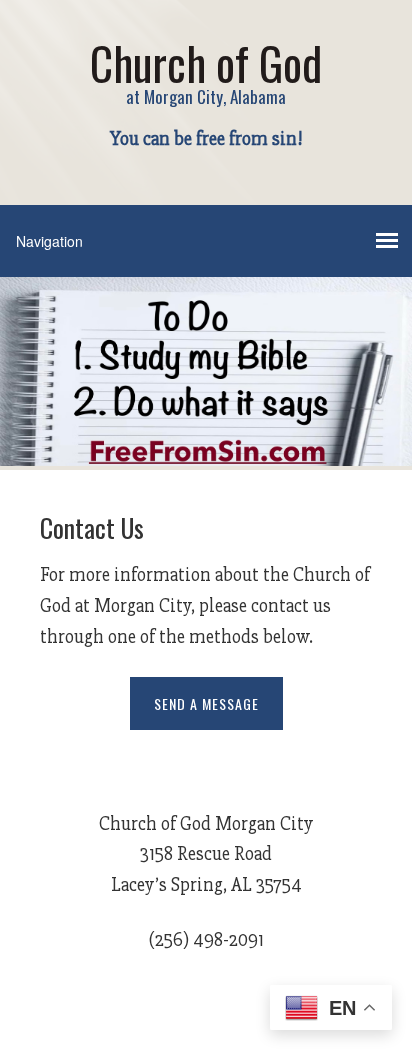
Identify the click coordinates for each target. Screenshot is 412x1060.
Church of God (206, 62)
